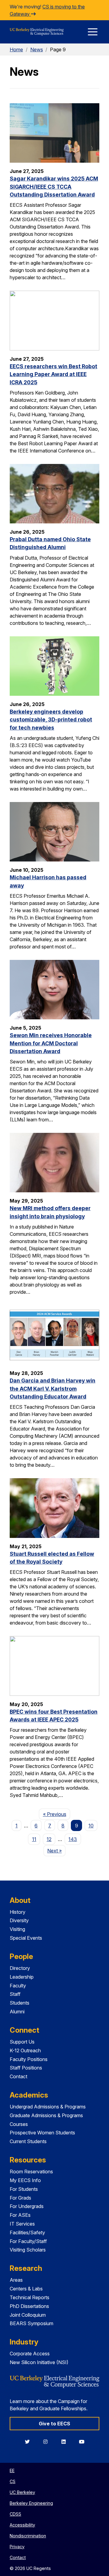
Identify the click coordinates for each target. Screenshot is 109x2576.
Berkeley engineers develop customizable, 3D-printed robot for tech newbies (51, 720)
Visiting (17, 1929)
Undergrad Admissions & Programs (48, 2107)
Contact (18, 2076)
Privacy (17, 2547)
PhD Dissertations (29, 2306)
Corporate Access (30, 2354)
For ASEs (20, 2215)
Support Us (22, 2042)
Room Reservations (31, 2172)
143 (73, 1839)
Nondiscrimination (28, 2536)
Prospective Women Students (42, 2133)
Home (16, 50)
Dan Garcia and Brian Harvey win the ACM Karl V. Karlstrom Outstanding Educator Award (53, 1389)
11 (34, 1839)
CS (13, 2481)
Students (20, 2003)
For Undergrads (27, 2206)
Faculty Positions (29, 2059)
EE (12, 2471)
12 (49, 1839)
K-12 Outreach (25, 2050)
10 (91, 1826)
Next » (56, 1851)
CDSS (15, 2514)
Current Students (28, 2141)
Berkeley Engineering (31, 2503)
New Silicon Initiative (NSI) (39, 2362)
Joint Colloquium (28, 2315)
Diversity (19, 1920)
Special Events (26, 1938)
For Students (24, 2189)
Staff (15, 1994)
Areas (16, 2280)
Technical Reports (30, 2297)
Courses (19, 2124)
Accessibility (22, 2525)
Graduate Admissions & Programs (46, 2115)
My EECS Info (25, 2180)
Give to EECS (54, 2424)
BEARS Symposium (31, 2323)
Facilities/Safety (27, 2232)
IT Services (22, 2224)
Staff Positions (26, 2068)
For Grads (20, 2198)
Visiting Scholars (28, 2250)
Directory (20, 1968)
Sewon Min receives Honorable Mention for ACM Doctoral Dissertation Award (51, 1043)
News (37, 50)
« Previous (56, 1814)
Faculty (18, 1986)
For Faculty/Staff (28, 2241)
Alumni (17, 2012)
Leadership (22, 1977)
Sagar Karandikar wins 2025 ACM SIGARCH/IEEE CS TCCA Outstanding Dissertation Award (54, 187)
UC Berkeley (22, 2492)
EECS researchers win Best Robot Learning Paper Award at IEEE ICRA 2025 (53, 374)
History (18, 1912)
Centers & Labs (26, 2289)
